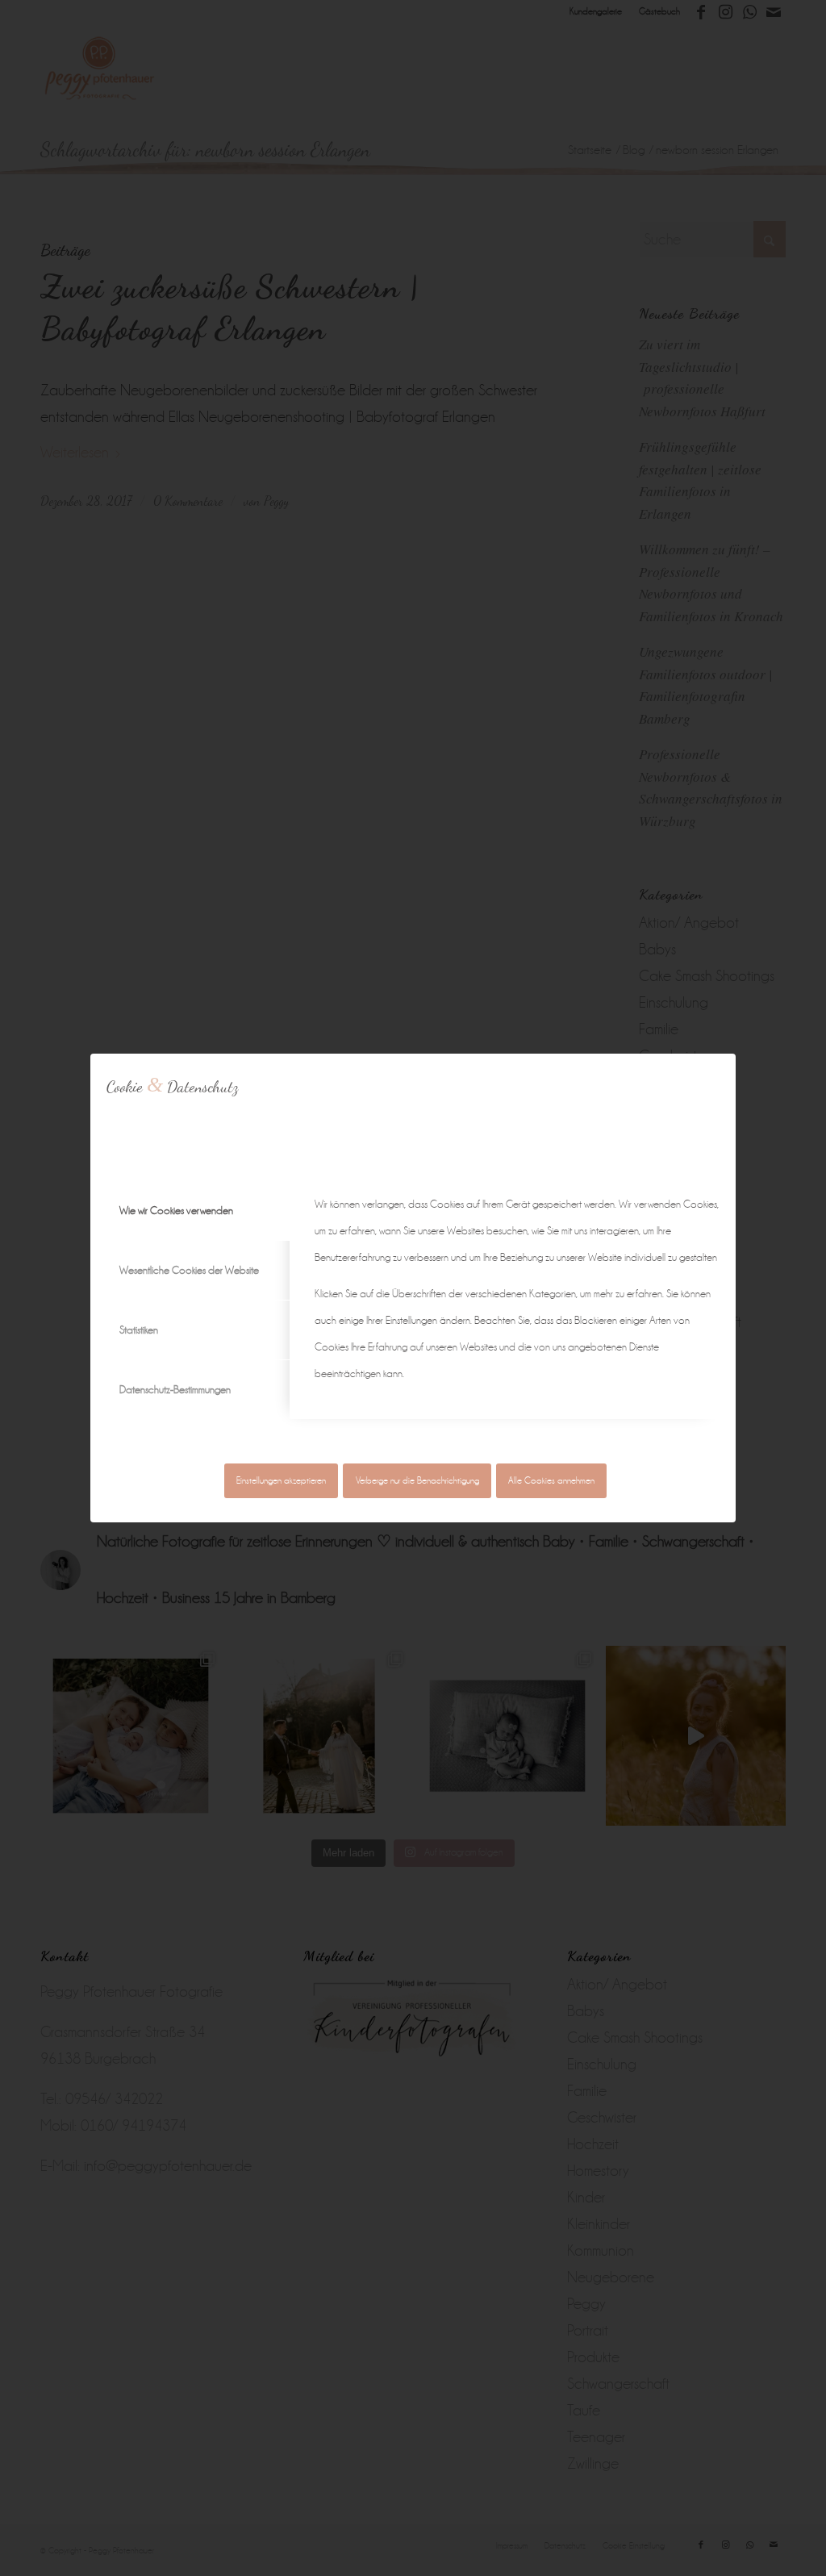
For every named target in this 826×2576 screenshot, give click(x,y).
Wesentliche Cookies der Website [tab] (189, 1270)
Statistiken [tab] (139, 1330)
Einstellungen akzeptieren (281, 1481)
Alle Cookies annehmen (551, 1481)
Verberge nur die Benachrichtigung (417, 1481)
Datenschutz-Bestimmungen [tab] (175, 1390)
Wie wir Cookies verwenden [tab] (176, 1211)
